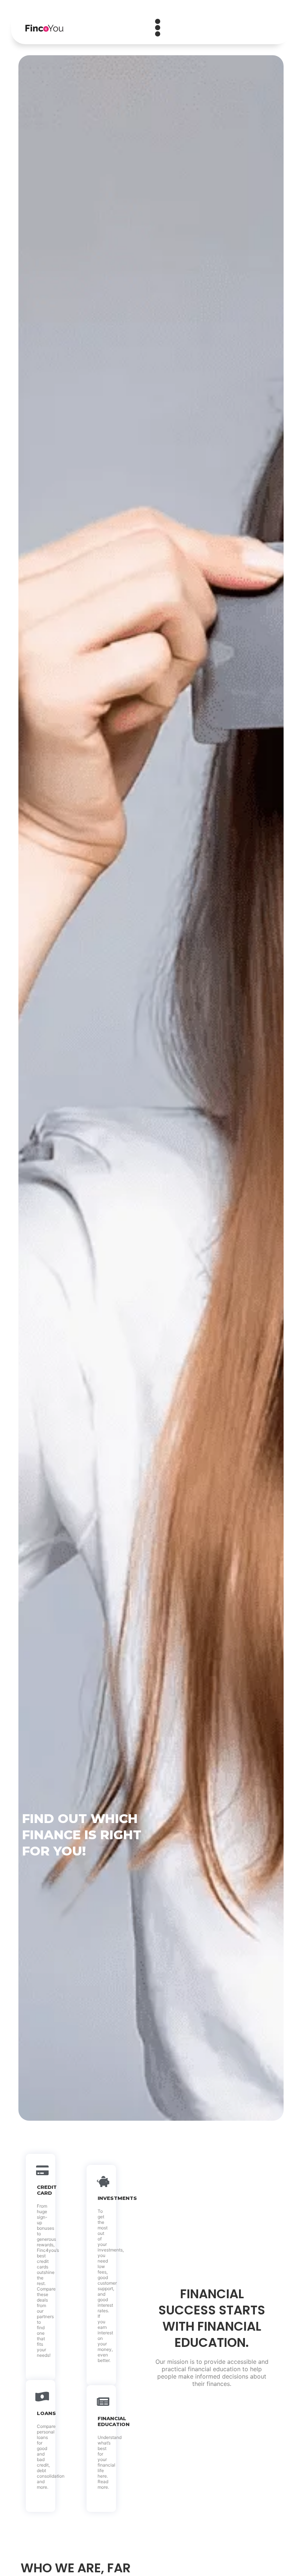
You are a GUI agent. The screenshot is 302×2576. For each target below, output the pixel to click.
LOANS (46, 2413)
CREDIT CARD (47, 2190)
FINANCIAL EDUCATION (114, 2421)
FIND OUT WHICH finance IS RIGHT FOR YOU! (82, 1835)
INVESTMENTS (117, 2198)
